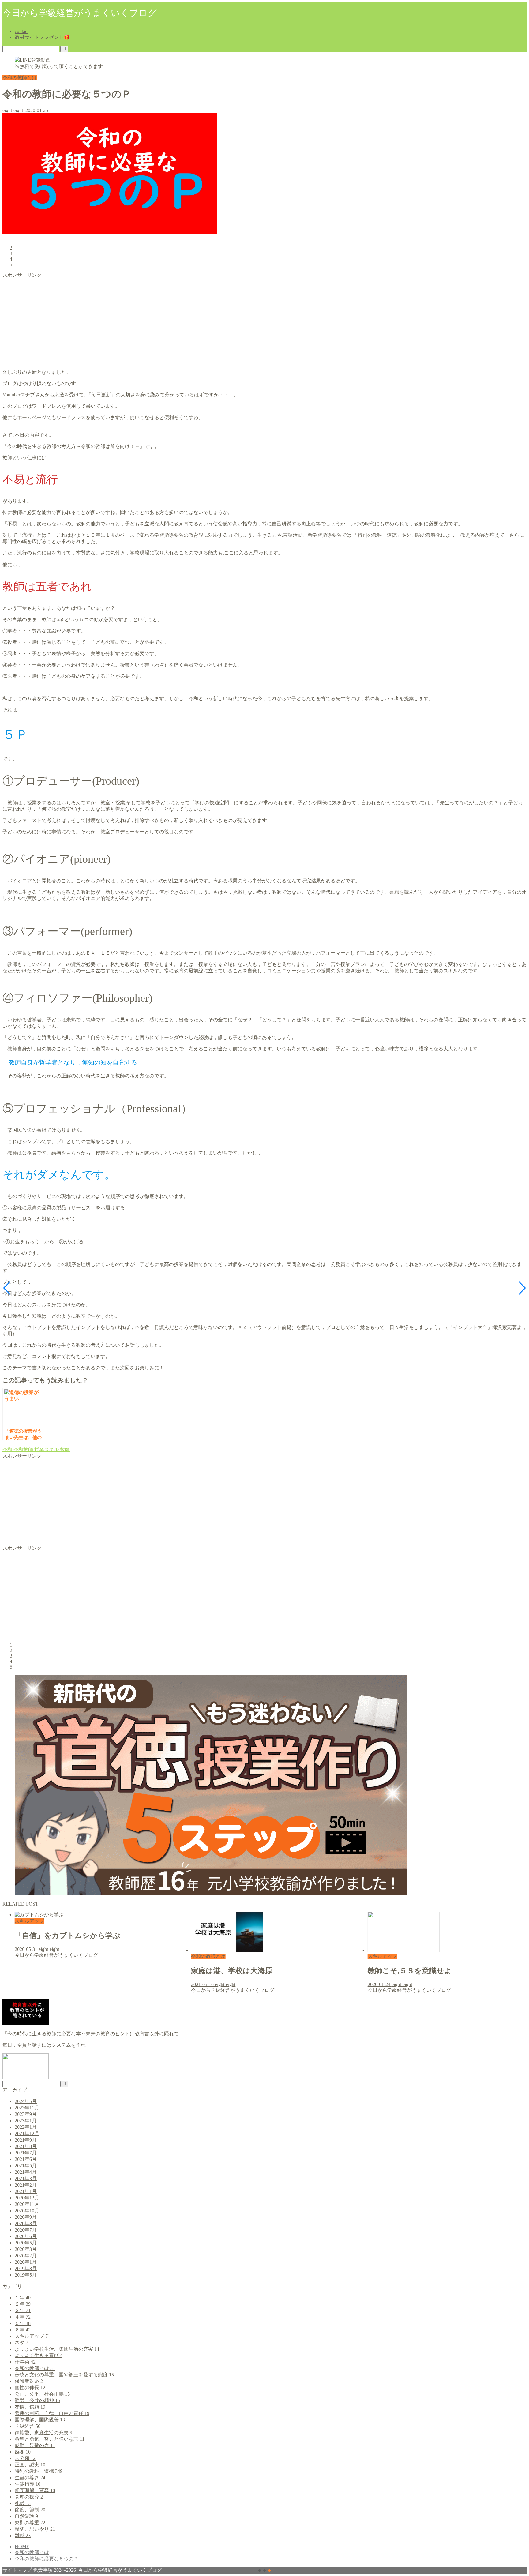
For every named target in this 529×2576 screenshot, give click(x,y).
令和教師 (23, 1449)
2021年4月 (26, 2172)
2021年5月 (26, 2166)
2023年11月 (27, 2108)
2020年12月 (27, 2198)
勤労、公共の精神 (37, 2400)
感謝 (23, 2452)
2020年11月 (27, 2204)
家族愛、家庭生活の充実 (43, 2433)
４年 (23, 2317)
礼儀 (23, 2503)
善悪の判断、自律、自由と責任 (52, 2413)
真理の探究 (29, 2497)
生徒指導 (28, 2484)
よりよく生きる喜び (39, 2355)
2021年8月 (26, 2146)
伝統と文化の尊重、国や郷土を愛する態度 (64, 2375)
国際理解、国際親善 (40, 2420)
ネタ (21, 2343)
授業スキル (46, 1449)
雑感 (23, 2535)
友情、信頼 (30, 2407)
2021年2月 (26, 2185)
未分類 (25, 2458)
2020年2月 (26, 2256)
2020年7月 (26, 2230)
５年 (23, 2323)
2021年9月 (26, 2140)
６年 (23, 2330)
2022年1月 (26, 2127)
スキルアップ (32, 2336)
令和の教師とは (20, 78)
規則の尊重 (30, 2523)
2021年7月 (26, 2153)
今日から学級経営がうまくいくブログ (80, 13)
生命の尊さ (30, 2478)
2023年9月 (26, 2114)
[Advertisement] (186, 321)
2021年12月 (27, 2133)
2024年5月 (26, 2101)
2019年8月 (26, 2268)
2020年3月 (26, 2249)
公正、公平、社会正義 (42, 2394)
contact (22, 31)
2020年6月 (26, 2236)
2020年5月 (26, 2243)
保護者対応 (29, 2381)
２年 (23, 2304)
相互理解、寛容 (35, 2490)
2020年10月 (27, 2211)
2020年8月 (26, 2223)
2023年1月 (26, 2121)
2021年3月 (26, 2178)
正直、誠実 (30, 2465)
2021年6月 (26, 2159)
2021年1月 (26, 2191)
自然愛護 (26, 2516)
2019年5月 (26, 2275)
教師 (64, 1449)
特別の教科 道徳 (39, 2471)
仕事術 (25, 2362)
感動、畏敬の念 (35, 2445)
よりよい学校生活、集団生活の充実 (57, 2349)
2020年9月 (26, 2217)
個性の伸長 (30, 2388)
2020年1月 (26, 2262)
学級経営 (28, 2426)
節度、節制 (30, 2510)
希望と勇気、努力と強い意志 (50, 2439)
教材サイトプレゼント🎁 (42, 37)
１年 (23, 2298)
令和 (7, 1449)
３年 (23, 2310)
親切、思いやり (35, 2529)
